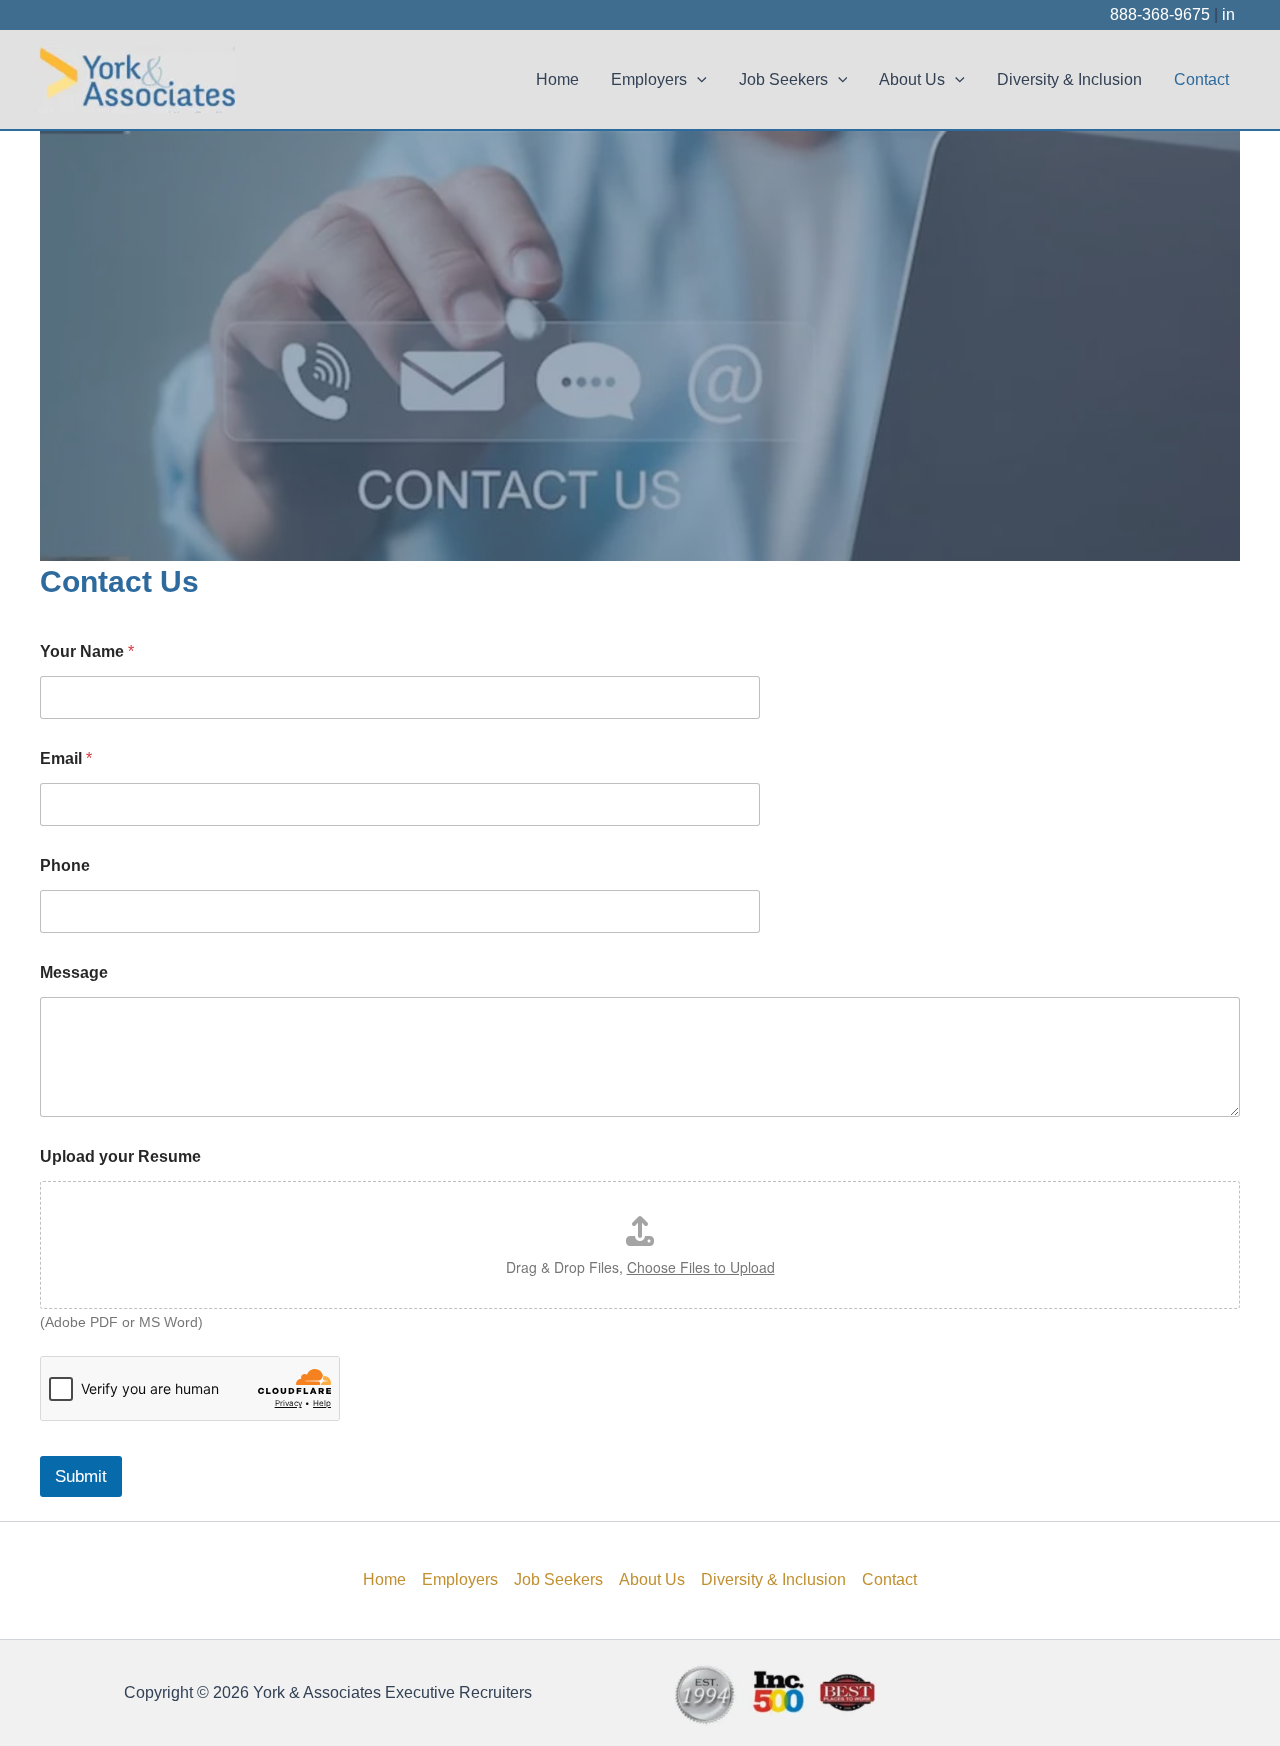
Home (557, 79)
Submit (81, 1476)
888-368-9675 (1160, 14)
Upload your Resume (120, 1156)
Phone (65, 865)
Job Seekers (783, 79)
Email (66, 758)
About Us (912, 79)
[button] (697, 80)
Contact (1201, 79)
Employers (649, 79)
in (1228, 14)
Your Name (87, 651)
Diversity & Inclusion (1069, 79)
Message (74, 972)
